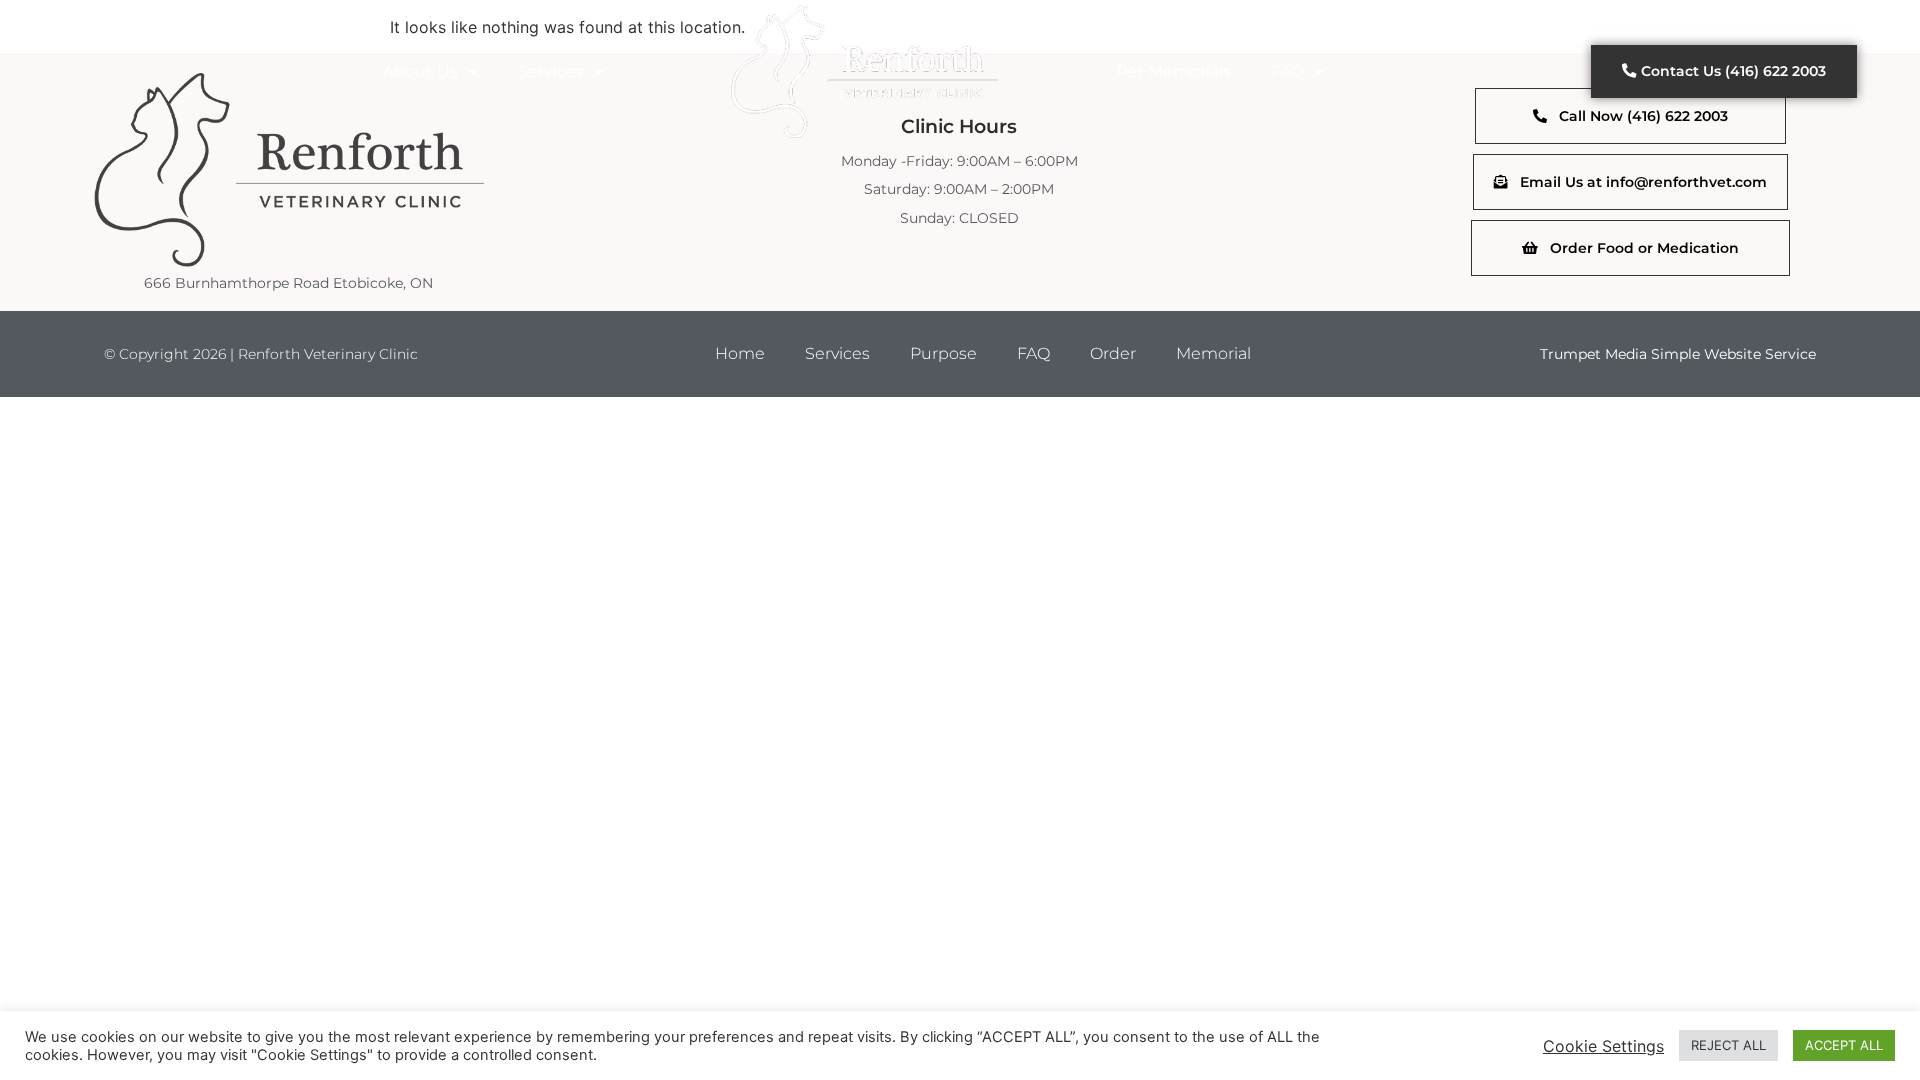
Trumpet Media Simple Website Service (1678, 354)
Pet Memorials (1173, 71)
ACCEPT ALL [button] (1844, 1045)
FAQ (1287, 71)
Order (1113, 353)
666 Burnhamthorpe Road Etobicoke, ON (288, 283)
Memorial (1213, 353)
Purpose (943, 353)
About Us (420, 71)
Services (551, 71)
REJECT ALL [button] (1728, 1045)
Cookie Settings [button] (1603, 1046)
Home (740, 353)
